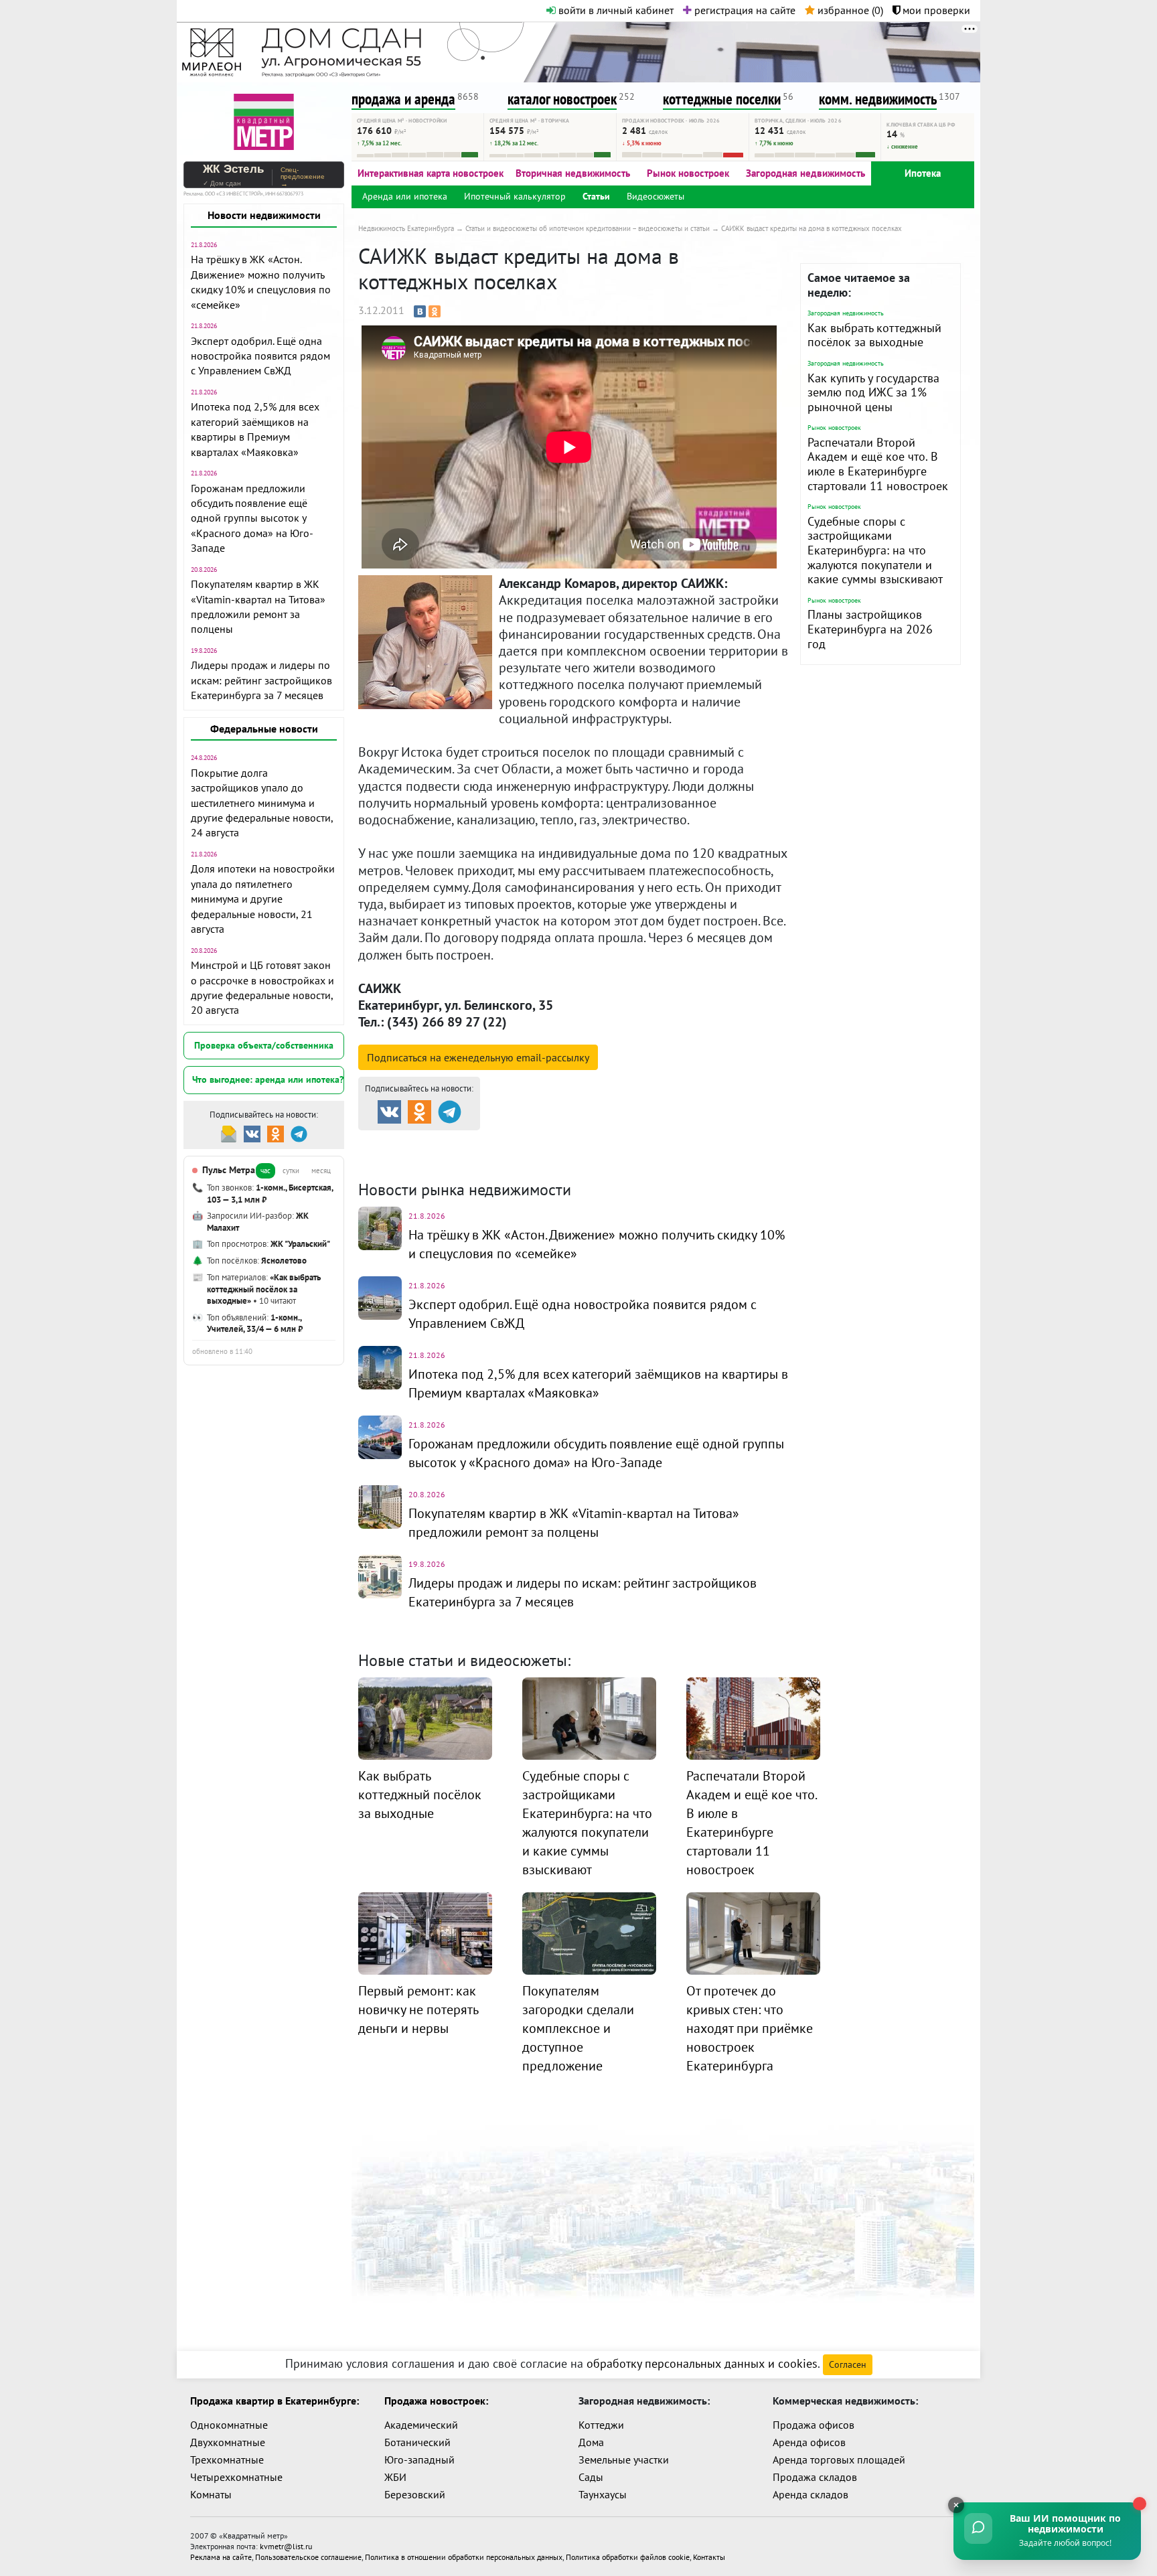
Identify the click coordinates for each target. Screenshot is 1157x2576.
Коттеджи (601, 2425)
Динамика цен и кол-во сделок (605, 1158)
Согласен (848, 2364)
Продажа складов (815, 2477)
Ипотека (923, 173)
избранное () (849, 10)
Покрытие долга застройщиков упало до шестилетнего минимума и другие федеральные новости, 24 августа (262, 803)
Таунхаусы (603, 2494)
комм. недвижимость (878, 99)
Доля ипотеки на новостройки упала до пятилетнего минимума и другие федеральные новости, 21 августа (263, 899)
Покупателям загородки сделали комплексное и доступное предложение (578, 2028)
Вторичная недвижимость (573, 173)
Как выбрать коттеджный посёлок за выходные (874, 335)
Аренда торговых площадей (839, 2459)
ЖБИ (395, 2477)
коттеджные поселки (722, 99)
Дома (591, 2442)
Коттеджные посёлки (719, 1142)
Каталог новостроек (574, 1142)
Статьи (596, 196)
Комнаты (211, 2494)
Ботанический (417, 2442)
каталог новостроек (562, 99)
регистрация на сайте (744, 10)
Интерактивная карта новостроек (431, 173)
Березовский (415, 2494)
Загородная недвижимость (805, 173)
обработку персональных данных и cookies (702, 2363)
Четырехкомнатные (236, 2477)
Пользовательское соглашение (308, 2557)
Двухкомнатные (228, 2442)
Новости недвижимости (264, 215)
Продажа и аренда (429, 1142)
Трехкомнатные (227, 2459)
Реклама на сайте (221, 2557)
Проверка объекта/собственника (264, 1045)
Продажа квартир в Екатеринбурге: (275, 2401)
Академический (421, 2425)
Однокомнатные (229, 2425)
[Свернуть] (956, 2505)
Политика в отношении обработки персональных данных (464, 2557)
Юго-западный (419, 2459)
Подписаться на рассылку (478, 1057)
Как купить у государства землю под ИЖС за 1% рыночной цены (873, 392)
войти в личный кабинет (615, 10)
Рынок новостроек (688, 173)
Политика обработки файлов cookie (628, 2557)
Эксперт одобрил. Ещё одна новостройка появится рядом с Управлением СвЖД (260, 356)
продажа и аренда (403, 99)
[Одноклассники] (435, 311)
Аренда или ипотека (405, 196)
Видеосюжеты (655, 196)
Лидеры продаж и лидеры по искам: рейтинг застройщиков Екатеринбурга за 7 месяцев (261, 680)
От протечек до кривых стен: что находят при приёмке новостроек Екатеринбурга (750, 2028)
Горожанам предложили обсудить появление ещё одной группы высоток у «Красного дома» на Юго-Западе (252, 518)
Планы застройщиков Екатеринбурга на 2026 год (870, 629)
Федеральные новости (264, 729)
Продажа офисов (814, 2425)
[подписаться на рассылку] (229, 1133)
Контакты (709, 2557)
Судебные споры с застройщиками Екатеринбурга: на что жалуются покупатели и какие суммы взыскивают (875, 550)
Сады (591, 2477)
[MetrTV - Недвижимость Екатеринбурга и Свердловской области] (264, 120)
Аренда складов (811, 2494)
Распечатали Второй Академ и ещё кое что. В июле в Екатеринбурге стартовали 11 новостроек (878, 464)
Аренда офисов (809, 2442)
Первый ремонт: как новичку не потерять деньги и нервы (418, 2010)
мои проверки (935, 10)
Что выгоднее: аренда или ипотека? (268, 1079)
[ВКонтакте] (420, 311)
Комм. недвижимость (435, 1158)
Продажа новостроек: (436, 2401)
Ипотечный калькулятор (515, 196)
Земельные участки (624, 2459)
